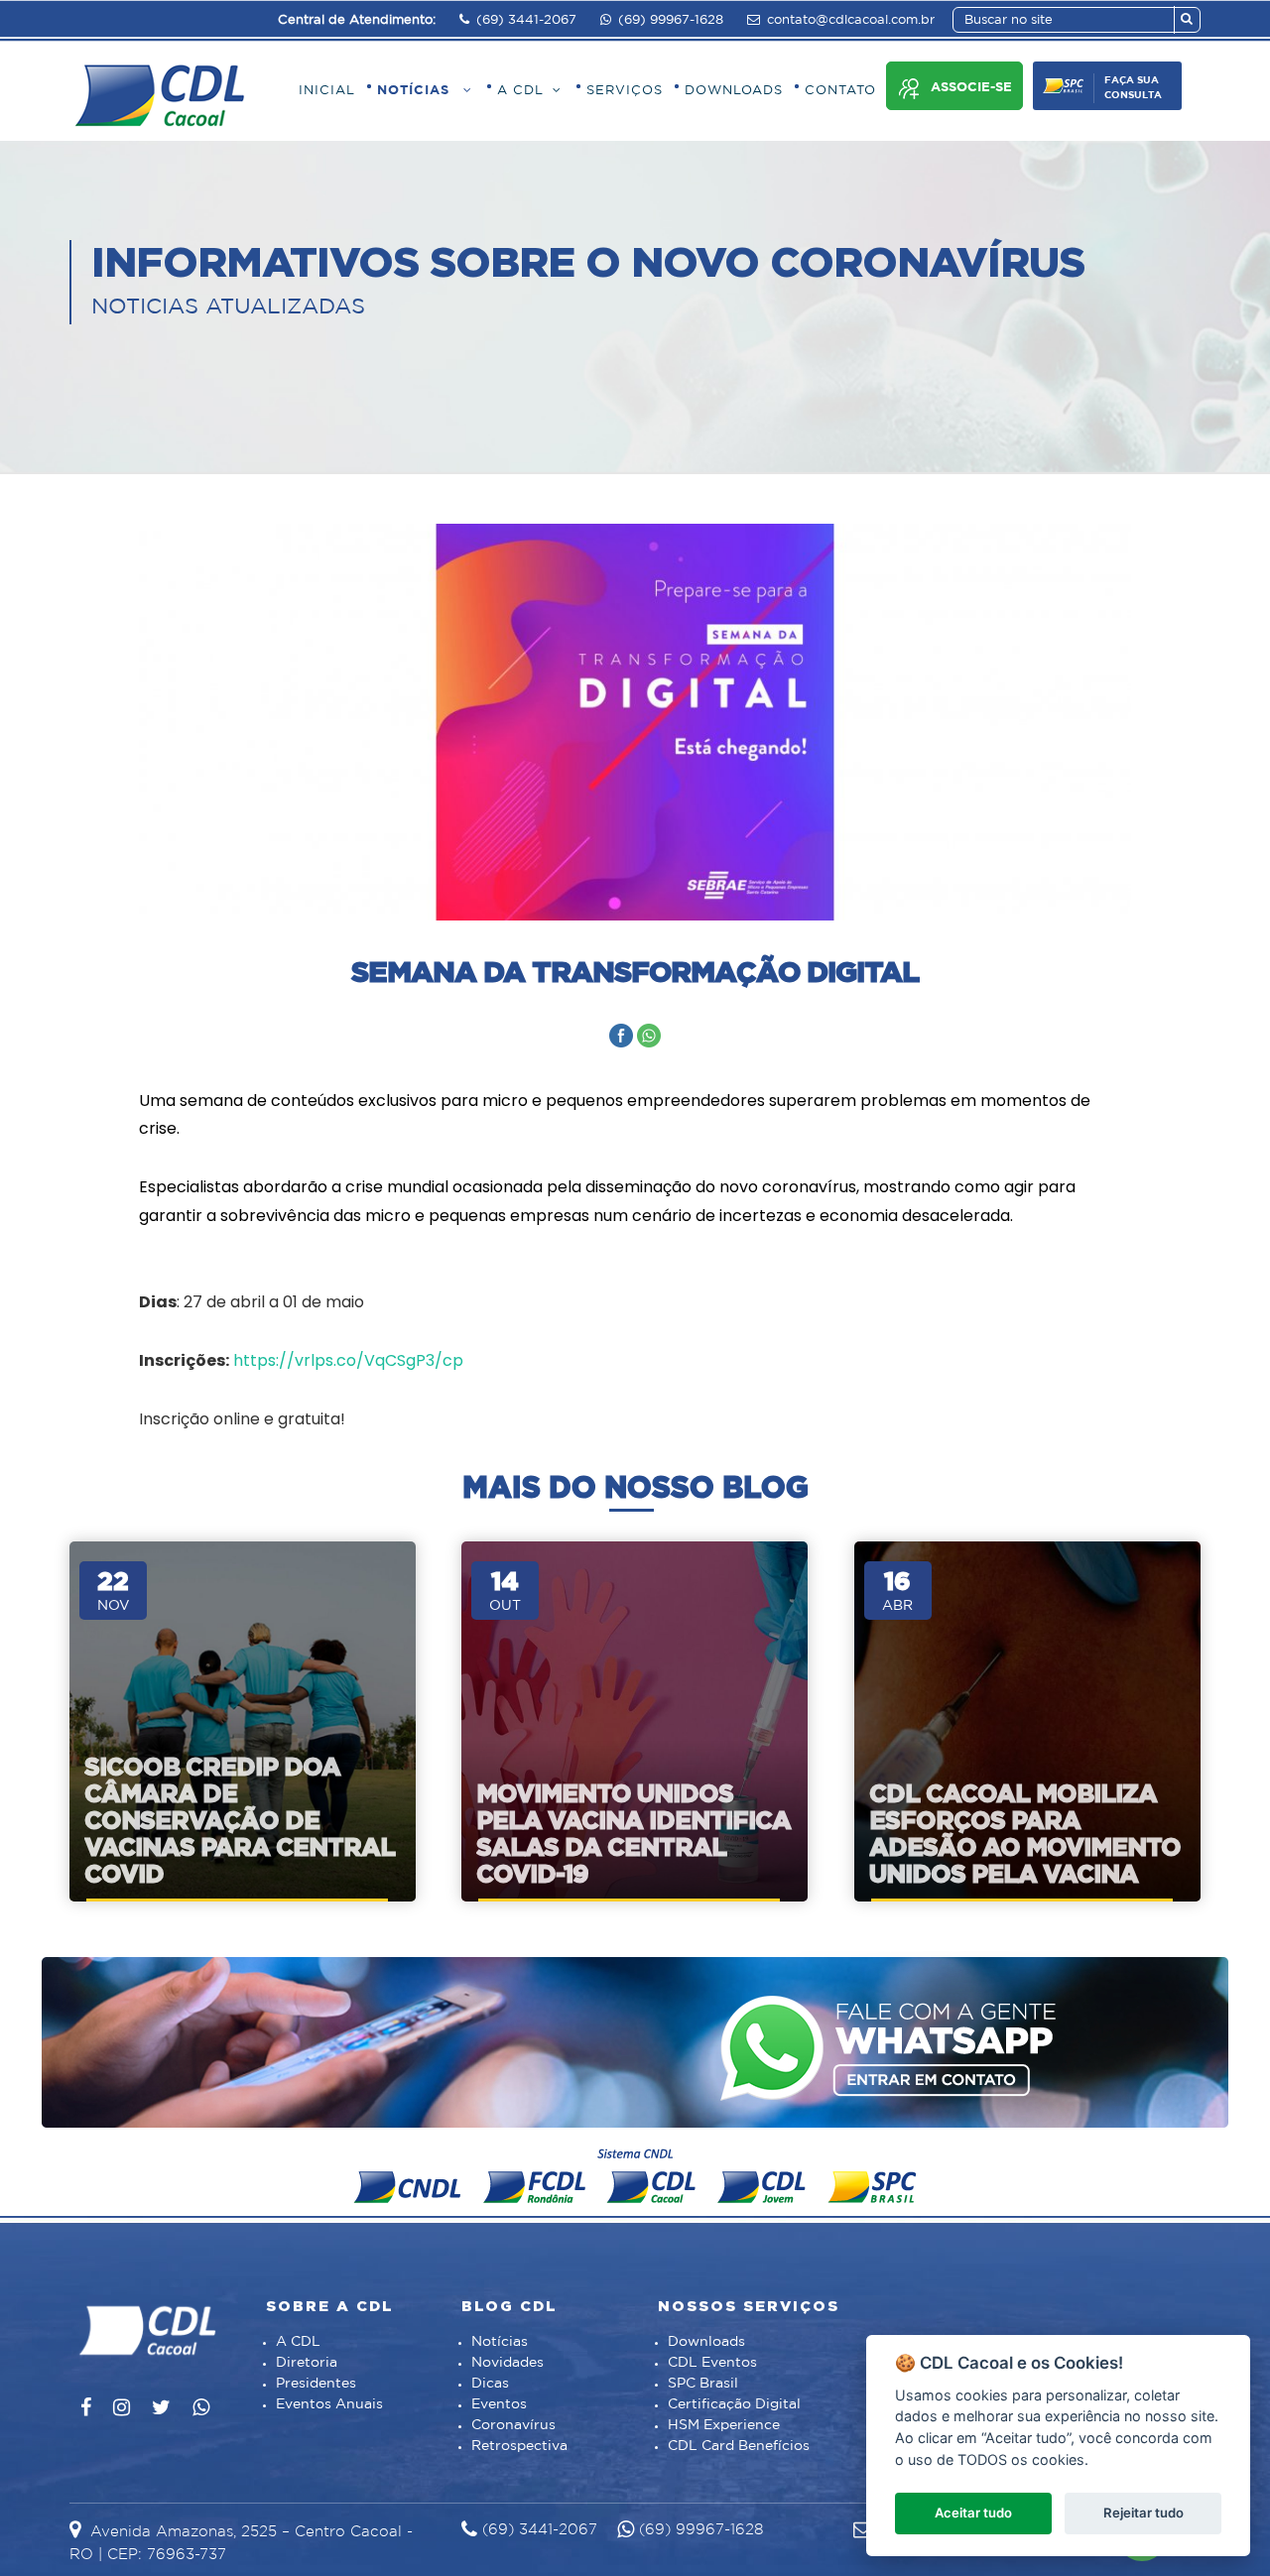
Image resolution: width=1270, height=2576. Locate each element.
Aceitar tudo (973, 2513)
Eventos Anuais (329, 2404)
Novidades (508, 2363)
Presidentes (316, 2384)
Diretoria (307, 2363)
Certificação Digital (734, 2404)
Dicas (490, 2384)
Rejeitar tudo (1143, 2513)
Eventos (499, 2404)
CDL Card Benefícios (739, 2446)
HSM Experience (724, 2425)
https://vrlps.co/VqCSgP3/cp (348, 1360)
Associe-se (971, 88)
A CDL (298, 2342)
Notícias (500, 2342)
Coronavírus (513, 2425)
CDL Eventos (712, 2363)
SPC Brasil (703, 2384)
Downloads (706, 2342)
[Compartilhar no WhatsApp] (649, 1035)
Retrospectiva (519, 2446)
